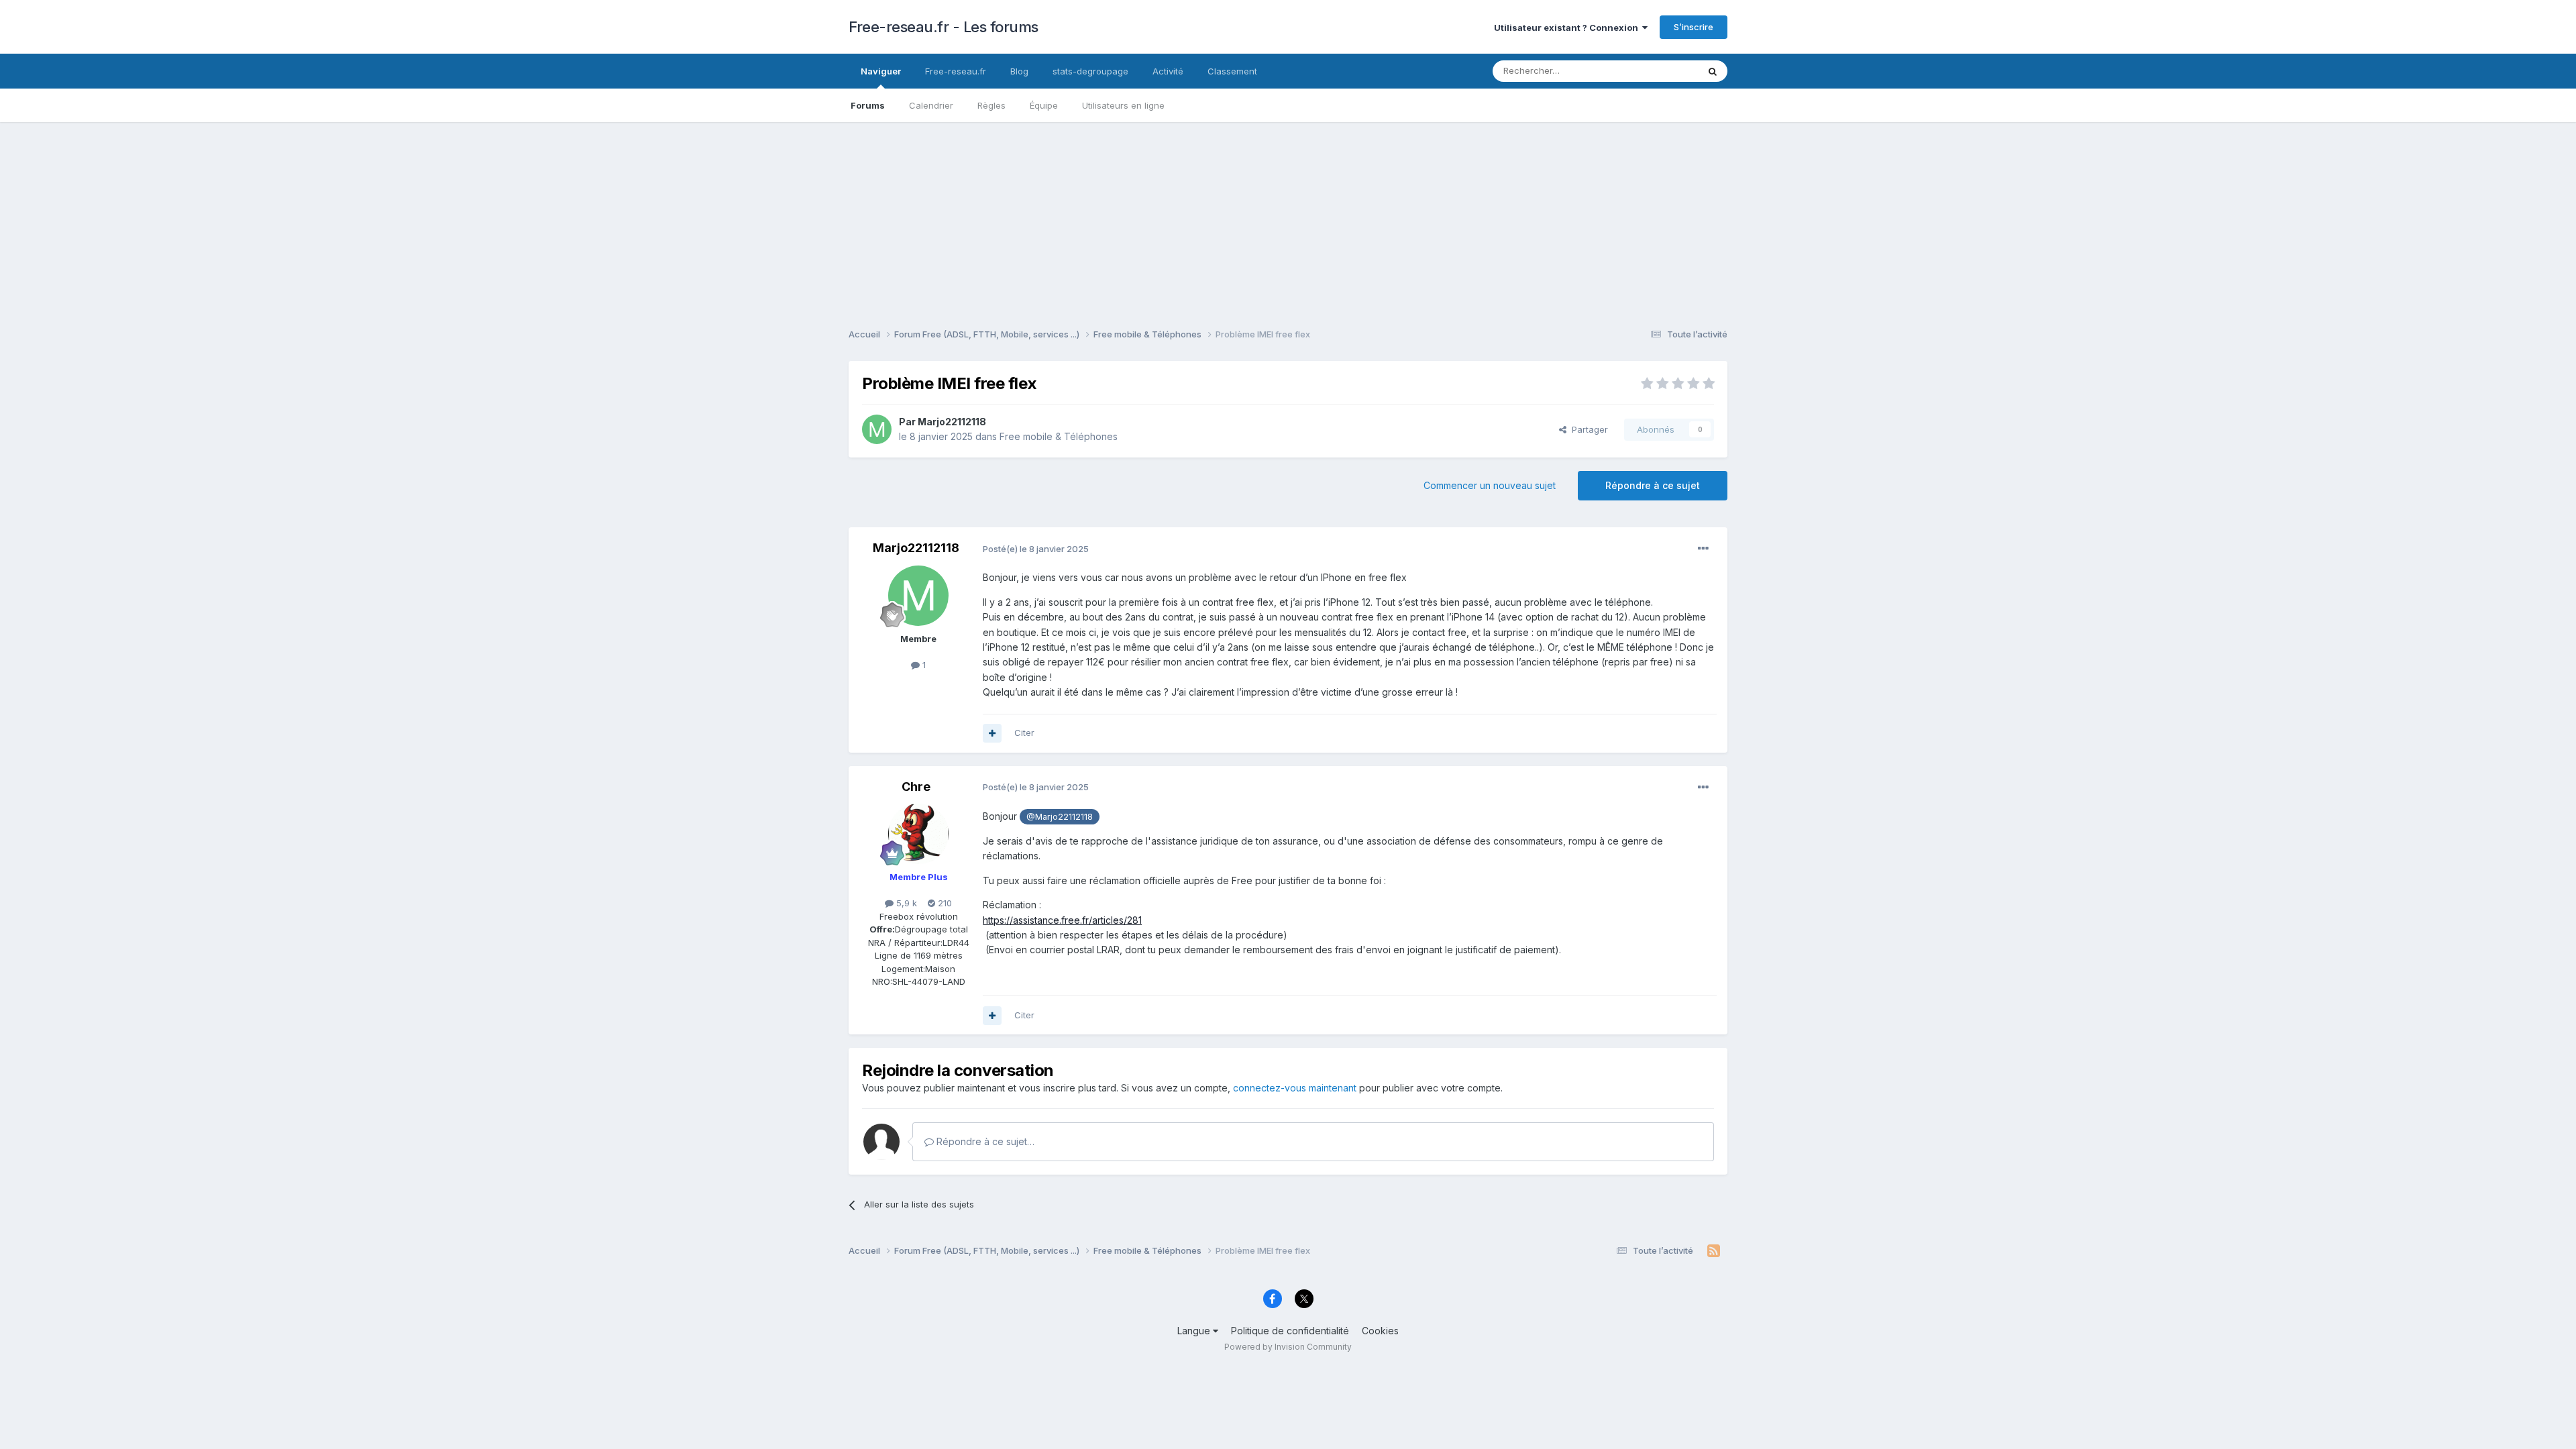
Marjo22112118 (952, 422)
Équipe (1044, 105)
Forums (868, 105)
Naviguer (881, 71)
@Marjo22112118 (1060, 817)
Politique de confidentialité (1290, 1331)
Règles (991, 105)
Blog (1019, 71)
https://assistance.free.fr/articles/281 (1062, 920)
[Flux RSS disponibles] (1714, 1251)
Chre (916, 787)
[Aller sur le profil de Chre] (918, 834)
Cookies (1380, 1331)
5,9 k (905, 903)
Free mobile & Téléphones (1059, 436)
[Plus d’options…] (1703, 549)
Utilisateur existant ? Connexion (1568, 28)
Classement (1232, 71)
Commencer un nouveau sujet (1490, 485)
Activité (1168, 71)
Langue (1195, 1331)
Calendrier (931, 105)
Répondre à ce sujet (1653, 485)
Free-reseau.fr (956, 71)
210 (944, 903)
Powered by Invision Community (1288, 1347)
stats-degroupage (1090, 71)
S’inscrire (1694, 27)
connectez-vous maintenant (1295, 1088)
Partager (1587, 429)
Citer (1024, 733)
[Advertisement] (1288, 216)
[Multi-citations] (992, 733)
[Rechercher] (1713, 71)
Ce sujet (1663, 71)
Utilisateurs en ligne (1123, 105)
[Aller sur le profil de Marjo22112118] (877, 429)
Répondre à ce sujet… (984, 1141)
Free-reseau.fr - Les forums (944, 27)
